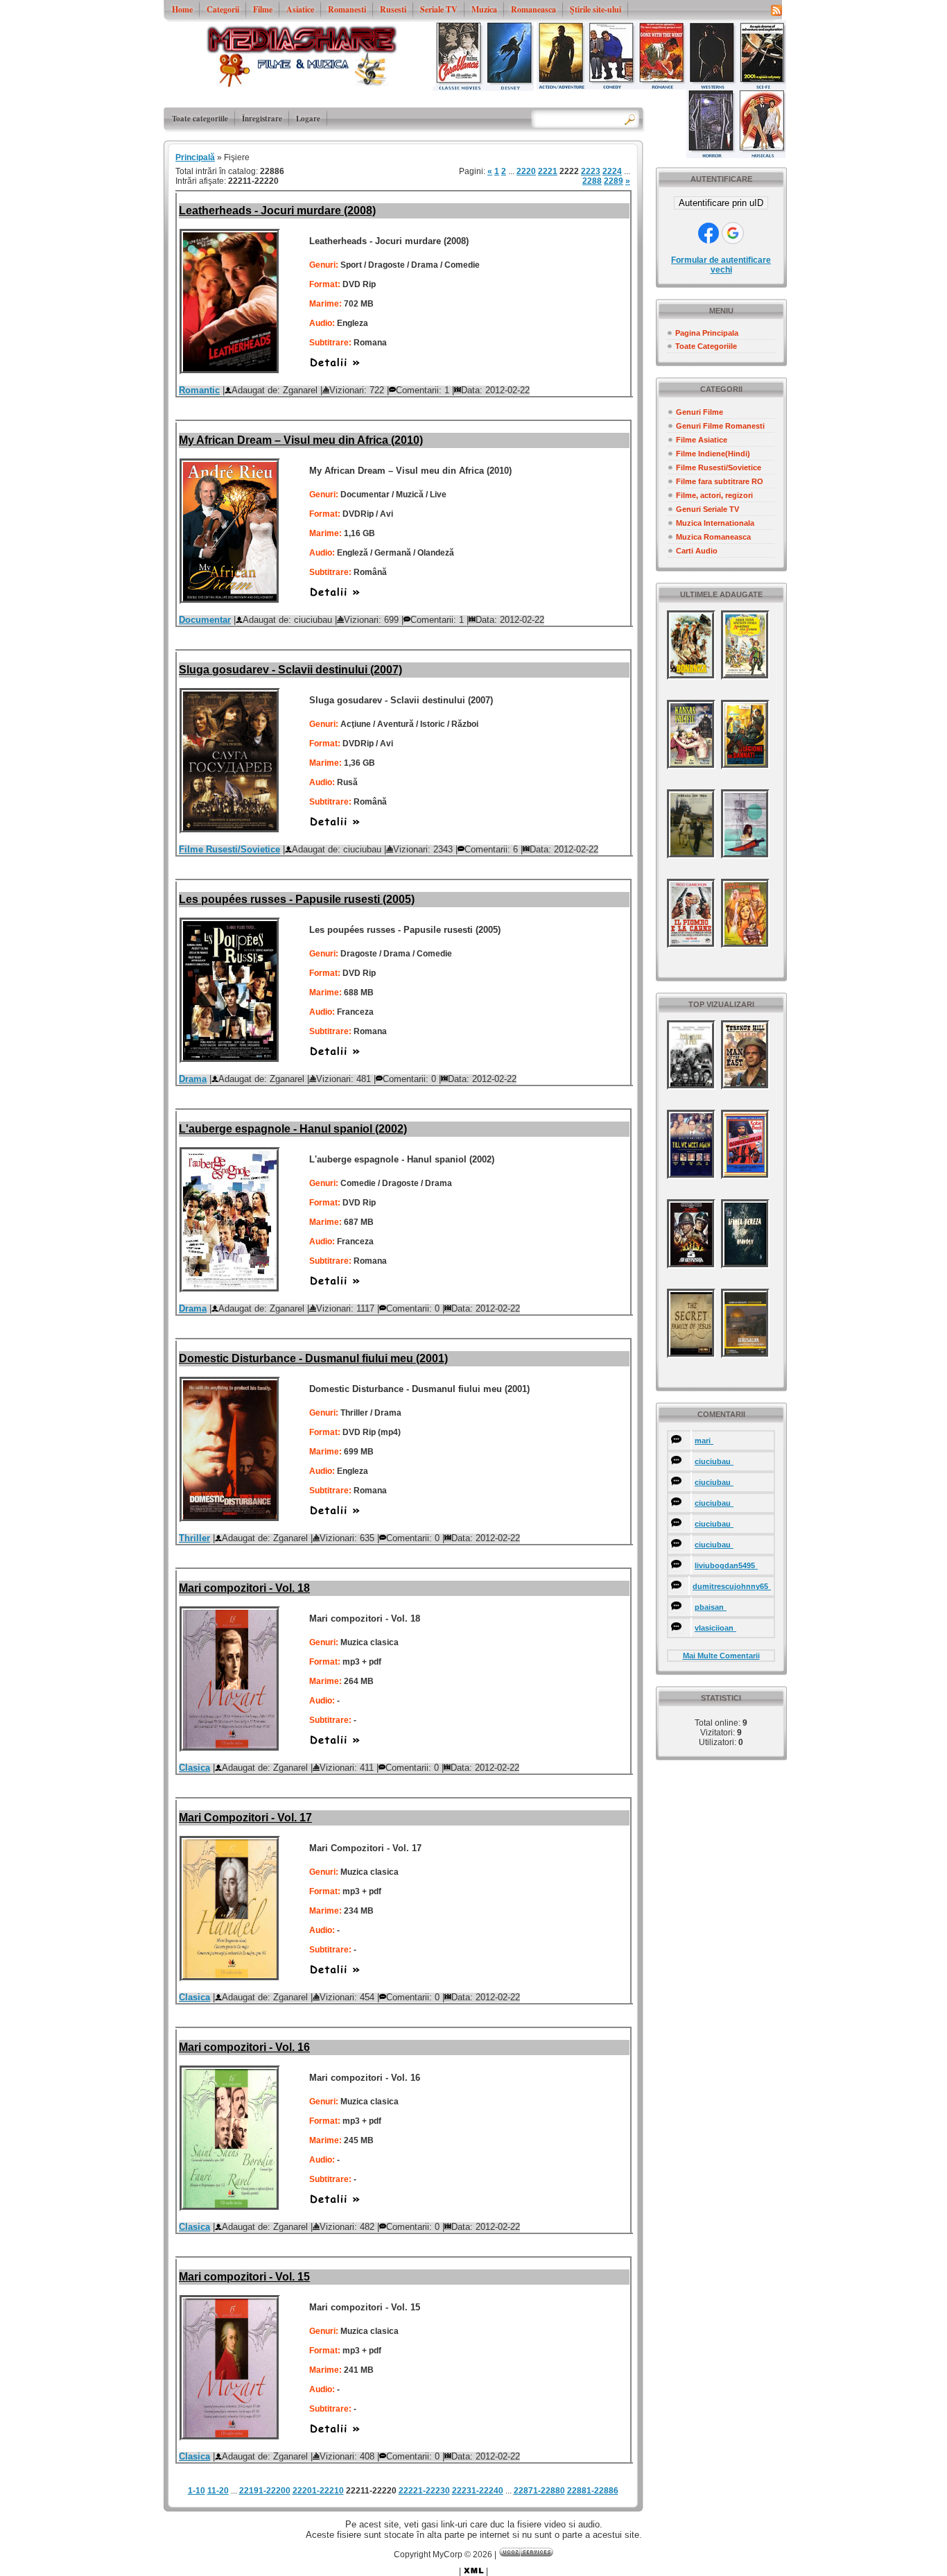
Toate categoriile (200, 119)
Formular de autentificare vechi (721, 265)
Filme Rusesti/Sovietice (719, 467)
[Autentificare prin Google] (733, 233)
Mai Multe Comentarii (721, 1656)
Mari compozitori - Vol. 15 (244, 2277)
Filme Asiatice (702, 440)
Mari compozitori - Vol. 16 (244, 2047)
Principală (195, 157)
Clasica (194, 1768)
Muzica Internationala (715, 523)
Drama (193, 1079)
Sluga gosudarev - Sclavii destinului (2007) (290, 670)
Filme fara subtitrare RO (720, 481)
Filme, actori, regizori (714, 495)
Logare (308, 119)
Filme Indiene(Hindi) (713, 454)
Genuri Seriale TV (707, 509)
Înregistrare (262, 119)
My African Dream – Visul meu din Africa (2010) (301, 440)
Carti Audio (697, 551)
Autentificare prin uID (721, 203)
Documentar (205, 620)
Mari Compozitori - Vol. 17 (245, 1818)
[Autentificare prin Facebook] (709, 233)
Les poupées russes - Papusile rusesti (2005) (297, 899)
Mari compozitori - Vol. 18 (244, 1588)
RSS (776, 10)
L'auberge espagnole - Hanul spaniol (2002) (293, 1129)
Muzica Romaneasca (713, 537)
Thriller (194, 1538)
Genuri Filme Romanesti (720, 426)
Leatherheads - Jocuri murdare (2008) (277, 211)
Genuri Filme (700, 412)
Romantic (199, 390)
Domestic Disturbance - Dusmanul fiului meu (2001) (313, 1358)
